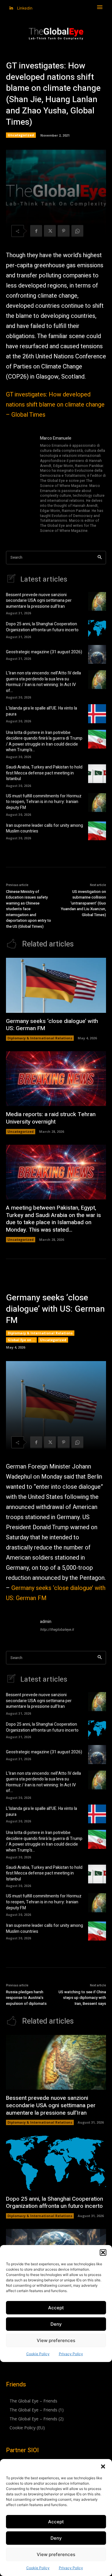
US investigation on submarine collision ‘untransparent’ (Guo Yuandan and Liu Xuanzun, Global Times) (83, 903)
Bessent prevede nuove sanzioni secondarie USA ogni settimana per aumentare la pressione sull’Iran (39, 601)
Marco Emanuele (56, 438)
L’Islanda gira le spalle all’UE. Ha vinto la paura (42, 711)
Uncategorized (21, 135)
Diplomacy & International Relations (40, 1038)
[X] (50, 231)
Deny (56, 2538)
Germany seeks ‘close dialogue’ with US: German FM (52, 1025)
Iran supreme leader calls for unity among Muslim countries (45, 828)
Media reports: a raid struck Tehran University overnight (51, 1118)
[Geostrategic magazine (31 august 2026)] (97, 654)
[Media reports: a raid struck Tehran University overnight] (56, 1079)
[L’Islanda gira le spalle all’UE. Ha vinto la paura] (97, 714)
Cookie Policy (38, 2568)
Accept (56, 2522)
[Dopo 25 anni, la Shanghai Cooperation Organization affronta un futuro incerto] (97, 629)
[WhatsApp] (77, 231)
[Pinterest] (64, 231)
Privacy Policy (71, 2568)
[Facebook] (36, 231)
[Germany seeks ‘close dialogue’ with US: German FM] (56, 985)
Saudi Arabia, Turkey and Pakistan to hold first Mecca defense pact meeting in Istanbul (44, 773)
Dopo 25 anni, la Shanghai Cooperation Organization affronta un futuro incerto (42, 627)
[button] (103, 2466)
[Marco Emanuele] (20, 485)
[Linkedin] (11, 8)
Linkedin (25, 8)
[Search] (100, 558)
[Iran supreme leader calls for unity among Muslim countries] (97, 831)
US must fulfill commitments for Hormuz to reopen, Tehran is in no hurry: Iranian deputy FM (44, 802)
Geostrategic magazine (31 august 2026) (44, 652)
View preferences (56, 2554)
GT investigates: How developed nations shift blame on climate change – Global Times (55, 405)
